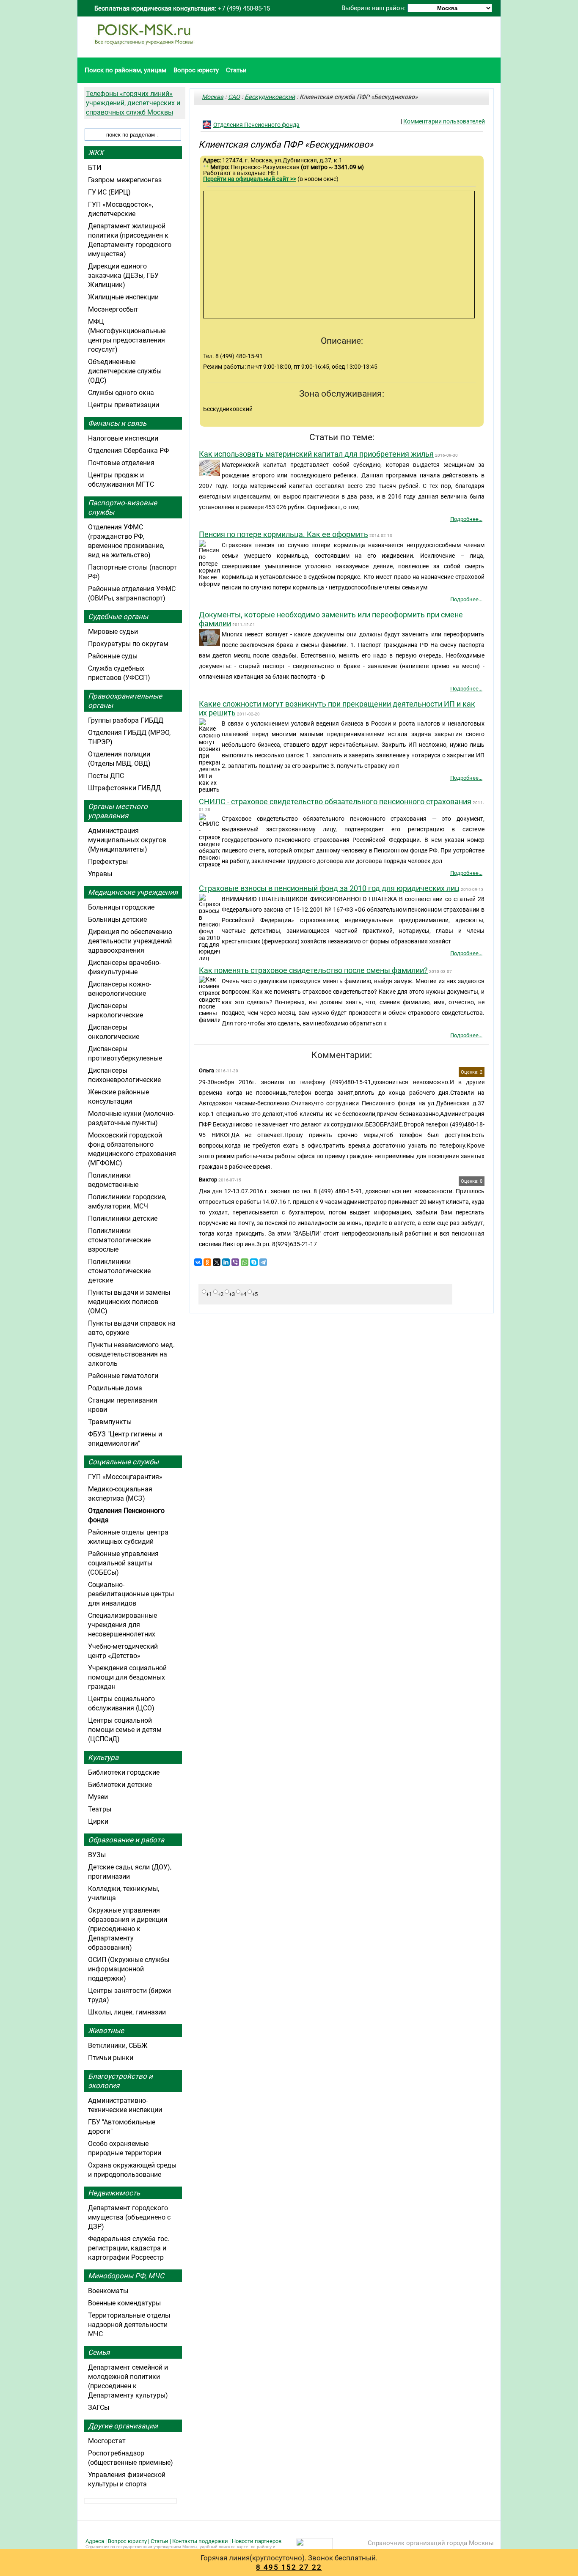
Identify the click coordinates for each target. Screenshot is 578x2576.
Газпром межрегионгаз (125, 180)
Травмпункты (110, 1422)
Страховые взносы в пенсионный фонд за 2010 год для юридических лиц (329, 888)
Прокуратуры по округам (128, 644)
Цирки (98, 1821)
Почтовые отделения (121, 463)
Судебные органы (118, 617)
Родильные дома (115, 1388)
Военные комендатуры (124, 2303)
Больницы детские (117, 919)
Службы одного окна (121, 393)
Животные (106, 2031)
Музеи (98, 1797)
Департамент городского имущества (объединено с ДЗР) (129, 2217)
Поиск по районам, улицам (125, 70)
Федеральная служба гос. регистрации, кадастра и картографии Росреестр (129, 2248)
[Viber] (235, 1262)
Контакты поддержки (200, 2541)
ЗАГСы (99, 2407)
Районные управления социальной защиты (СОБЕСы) (123, 1563)
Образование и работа (126, 1840)
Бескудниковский (270, 97)
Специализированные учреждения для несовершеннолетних (122, 1625)
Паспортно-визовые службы (122, 507)
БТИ (95, 168)
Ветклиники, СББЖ (118, 2046)
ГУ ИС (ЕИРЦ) (109, 192)
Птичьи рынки (111, 2058)
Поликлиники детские (123, 1218)
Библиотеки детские (120, 1785)
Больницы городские (121, 907)
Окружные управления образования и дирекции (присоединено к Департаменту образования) (128, 1929)
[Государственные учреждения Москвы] (144, 49)
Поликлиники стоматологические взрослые (119, 1240)
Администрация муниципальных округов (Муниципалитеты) (127, 840)
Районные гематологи (123, 1376)
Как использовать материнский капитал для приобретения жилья (316, 454)
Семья (99, 2352)
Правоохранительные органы (125, 701)
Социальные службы (123, 1462)
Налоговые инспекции (123, 438)
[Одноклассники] (207, 1262)
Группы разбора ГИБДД (126, 720)
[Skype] (254, 1262)
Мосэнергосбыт (113, 309)
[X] (217, 1262)
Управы (100, 874)
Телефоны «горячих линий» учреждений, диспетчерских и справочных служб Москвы (133, 103)
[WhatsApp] (245, 1262)
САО (234, 97)
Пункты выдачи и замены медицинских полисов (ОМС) (129, 1302)
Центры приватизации (124, 405)
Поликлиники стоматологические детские (119, 1271)
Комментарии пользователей (444, 121)
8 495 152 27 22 (289, 2567)
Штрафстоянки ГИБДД (124, 788)
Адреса (95, 2541)
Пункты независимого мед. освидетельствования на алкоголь (131, 1354)
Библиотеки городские (124, 1772)
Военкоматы (108, 2291)
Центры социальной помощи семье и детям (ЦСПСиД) (125, 1730)
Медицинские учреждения (133, 892)
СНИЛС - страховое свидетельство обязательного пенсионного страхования (335, 802)
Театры (100, 1809)
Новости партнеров (257, 2541)
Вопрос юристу (196, 70)
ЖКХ (96, 153)
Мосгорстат (107, 2441)
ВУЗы (97, 1855)
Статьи (236, 70)
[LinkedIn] (226, 1262)
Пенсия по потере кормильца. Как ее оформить (283, 534)
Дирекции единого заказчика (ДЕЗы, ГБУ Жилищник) (123, 275)
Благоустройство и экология (120, 2081)
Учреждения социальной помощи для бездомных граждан (127, 1677)
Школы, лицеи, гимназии (127, 2012)
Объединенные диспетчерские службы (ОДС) (125, 371)
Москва (213, 97)
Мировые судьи (113, 632)
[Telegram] (263, 1262)
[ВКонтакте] (198, 1262)
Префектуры (108, 862)
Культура (103, 1757)
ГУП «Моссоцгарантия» (125, 1477)
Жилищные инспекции (123, 297)
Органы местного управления (118, 811)
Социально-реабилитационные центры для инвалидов (131, 1594)
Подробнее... (466, 519)
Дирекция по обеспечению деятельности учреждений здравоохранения (130, 941)
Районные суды (113, 656)
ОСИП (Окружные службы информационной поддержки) (129, 1969)
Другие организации (123, 2426)
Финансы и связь (117, 423)
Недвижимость (114, 2193)
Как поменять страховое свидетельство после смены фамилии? (313, 970)
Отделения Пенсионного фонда (256, 125)
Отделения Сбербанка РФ (128, 451)
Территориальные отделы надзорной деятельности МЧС (129, 2325)
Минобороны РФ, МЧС (126, 2276)
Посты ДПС (106, 776)
